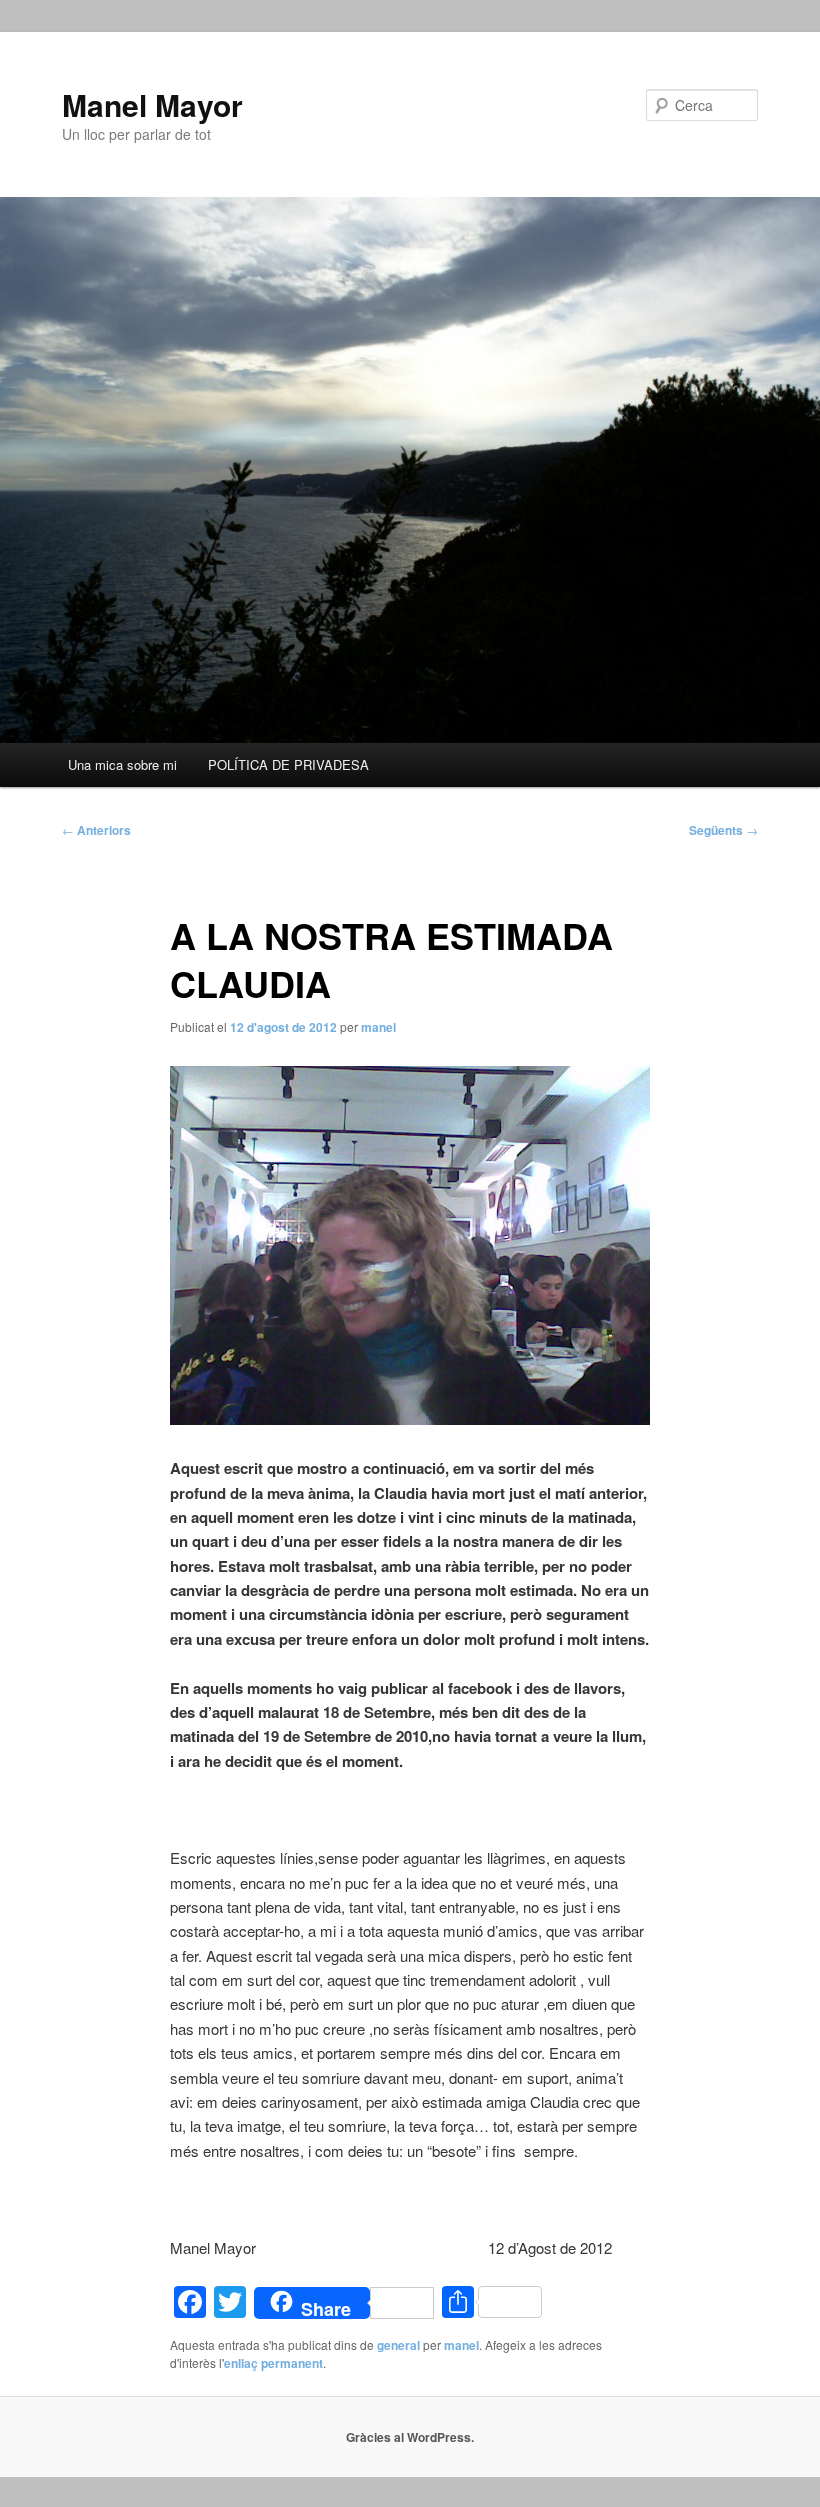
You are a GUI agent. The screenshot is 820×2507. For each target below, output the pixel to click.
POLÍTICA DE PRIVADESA (288, 764)
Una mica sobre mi (122, 764)
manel (378, 1027)
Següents (723, 830)
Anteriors (96, 830)
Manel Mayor (152, 104)
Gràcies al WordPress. (410, 2437)
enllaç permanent (273, 2363)
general (398, 2345)
